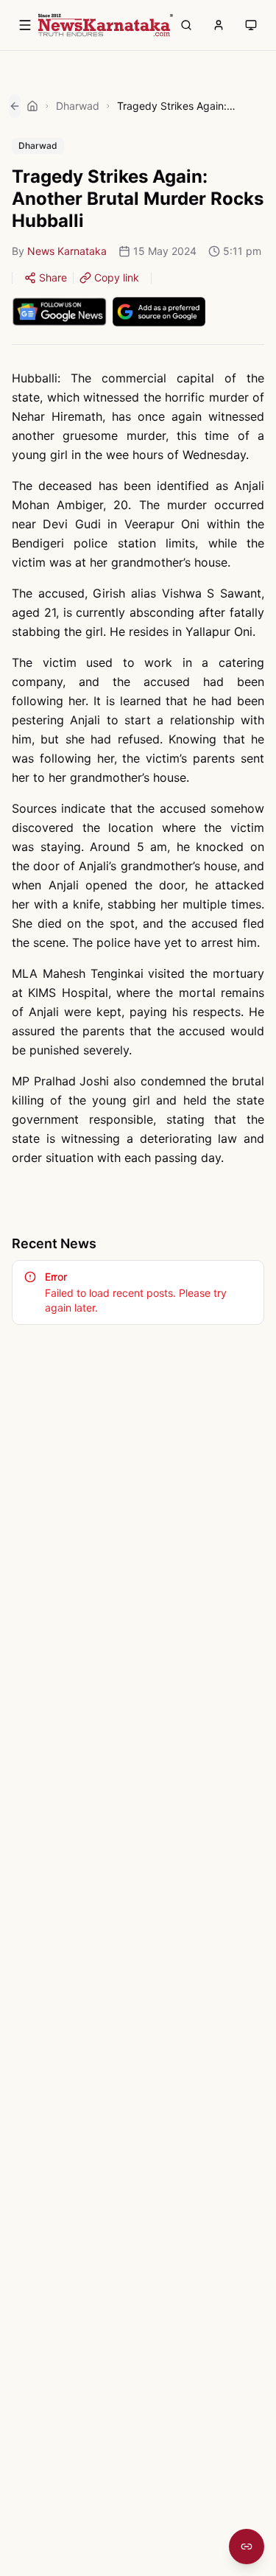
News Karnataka (67, 251)
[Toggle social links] (247, 2547)
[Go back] (15, 106)
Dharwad (78, 106)
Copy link (117, 277)
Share (53, 277)
